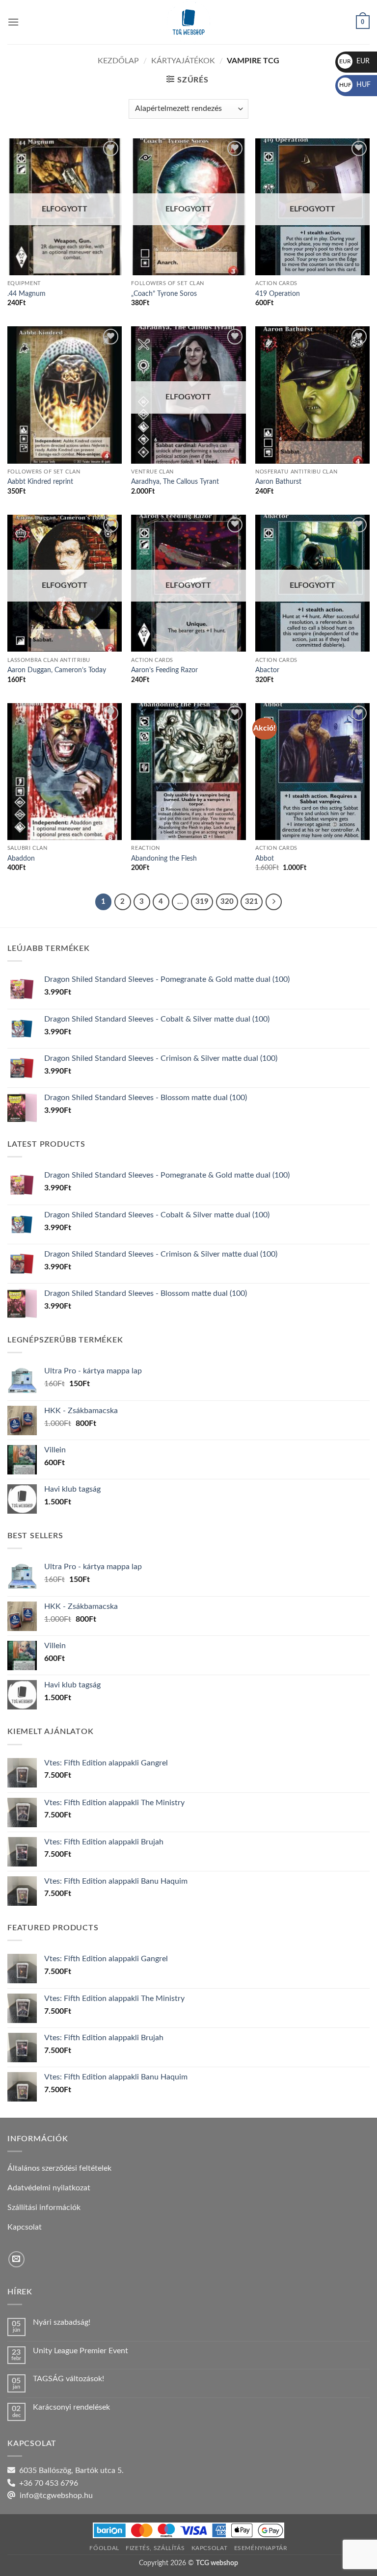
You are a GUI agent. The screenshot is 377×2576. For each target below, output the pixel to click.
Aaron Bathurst (278, 482)
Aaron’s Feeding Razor (164, 670)
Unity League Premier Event (81, 2351)
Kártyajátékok (183, 61)
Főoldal (104, 2548)
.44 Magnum (27, 294)
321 (252, 902)
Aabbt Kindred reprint (40, 482)
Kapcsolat (210, 2548)
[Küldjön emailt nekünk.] (16, 2259)
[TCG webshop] (188, 22)
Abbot (265, 858)
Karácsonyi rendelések (71, 2407)
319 (202, 902)
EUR (354, 61)
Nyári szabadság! (62, 2322)
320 (227, 902)
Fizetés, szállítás (155, 2548)
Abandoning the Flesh (164, 858)
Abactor (267, 670)
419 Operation (278, 294)
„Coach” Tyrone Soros (164, 294)
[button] (13, 22)
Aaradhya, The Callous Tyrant (175, 482)
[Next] (274, 902)
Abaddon (21, 858)
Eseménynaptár (261, 2548)
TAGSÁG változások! (68, 2379)
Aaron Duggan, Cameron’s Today (57, 670)
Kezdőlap (118, 61)
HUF (355, 85)
